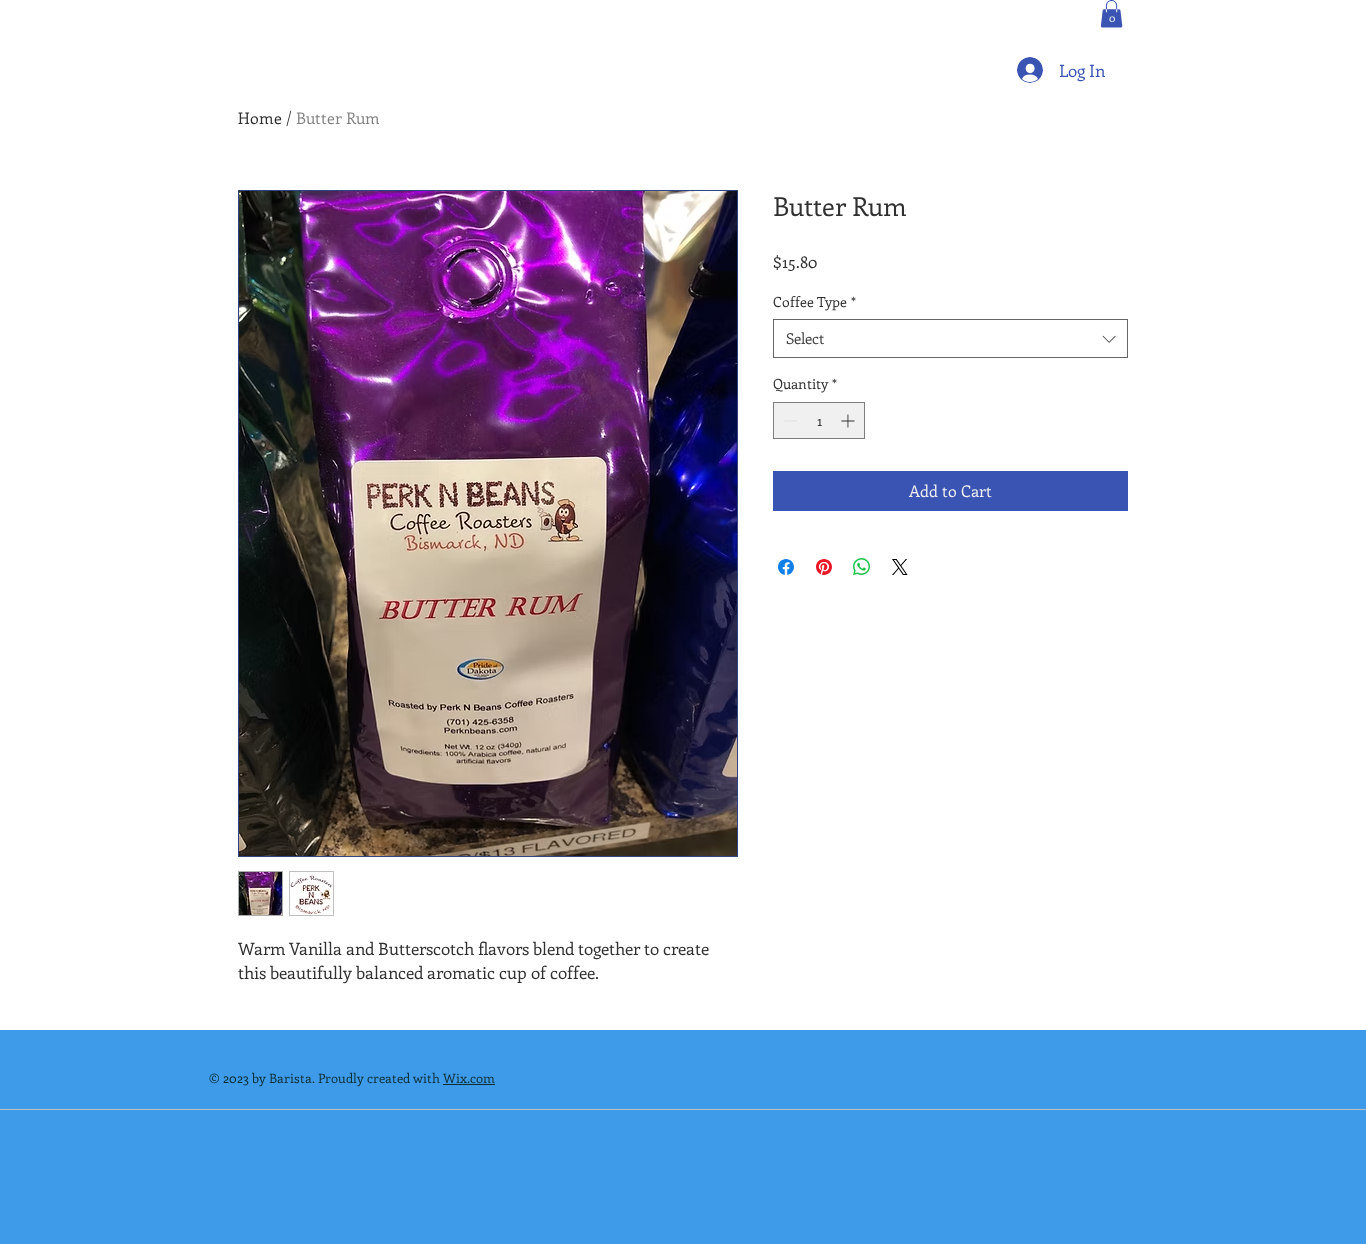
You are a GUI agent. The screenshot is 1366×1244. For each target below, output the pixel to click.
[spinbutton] (819, 420)
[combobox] (950, 338)
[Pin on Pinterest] (824, 567)
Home (260, 117)
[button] (1111, 13)
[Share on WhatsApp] (862, 567)
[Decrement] (788, 420)
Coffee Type (814, 301)
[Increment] (849, 420)
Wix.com (469, 1077)
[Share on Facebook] (786, 567)
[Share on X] (900, 567)
